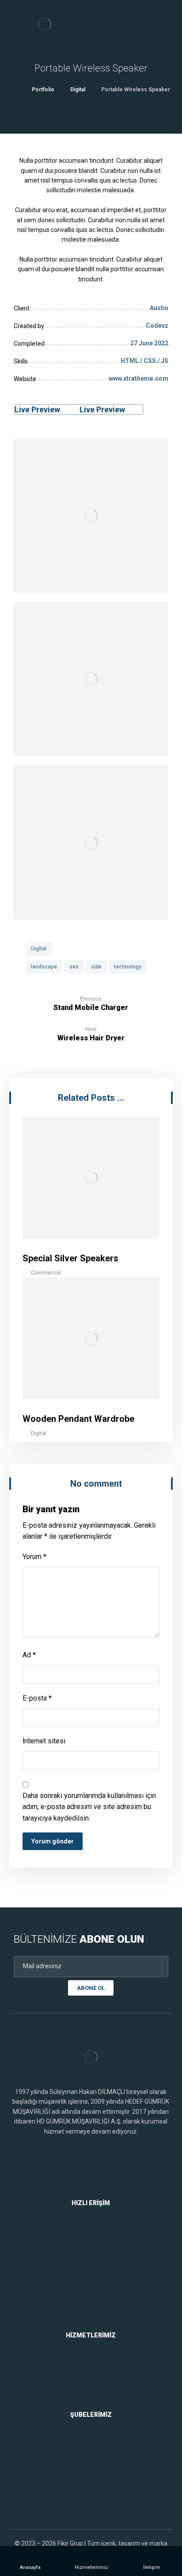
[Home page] (14, 90)
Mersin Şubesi (96, 2470)
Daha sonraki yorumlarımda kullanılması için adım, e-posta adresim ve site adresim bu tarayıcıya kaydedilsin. (89, 1807)
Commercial (46, 1273)
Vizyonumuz (96, 2272)
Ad (29, 1655)
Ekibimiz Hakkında (96, 2285)
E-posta (37, 1698)
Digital (39, 949)
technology (128, 967)
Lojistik (96, 2391)
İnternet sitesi (44, 1741)
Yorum (34, 1557)
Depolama (96, 2378)
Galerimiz (96, 2298)
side (96, 967)
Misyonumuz (96, 2258)
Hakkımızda (96, 2245)
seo (74, 967)
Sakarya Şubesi (96, 2496)
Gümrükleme (96, 2364)
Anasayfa (96, 2232)
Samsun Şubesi (96, 2443)
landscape (44, 967)
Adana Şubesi (96, 2456)
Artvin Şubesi (96, 2483)
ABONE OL (91, 1988)
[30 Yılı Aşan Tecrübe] (45, 24)
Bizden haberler (96, 2311)
